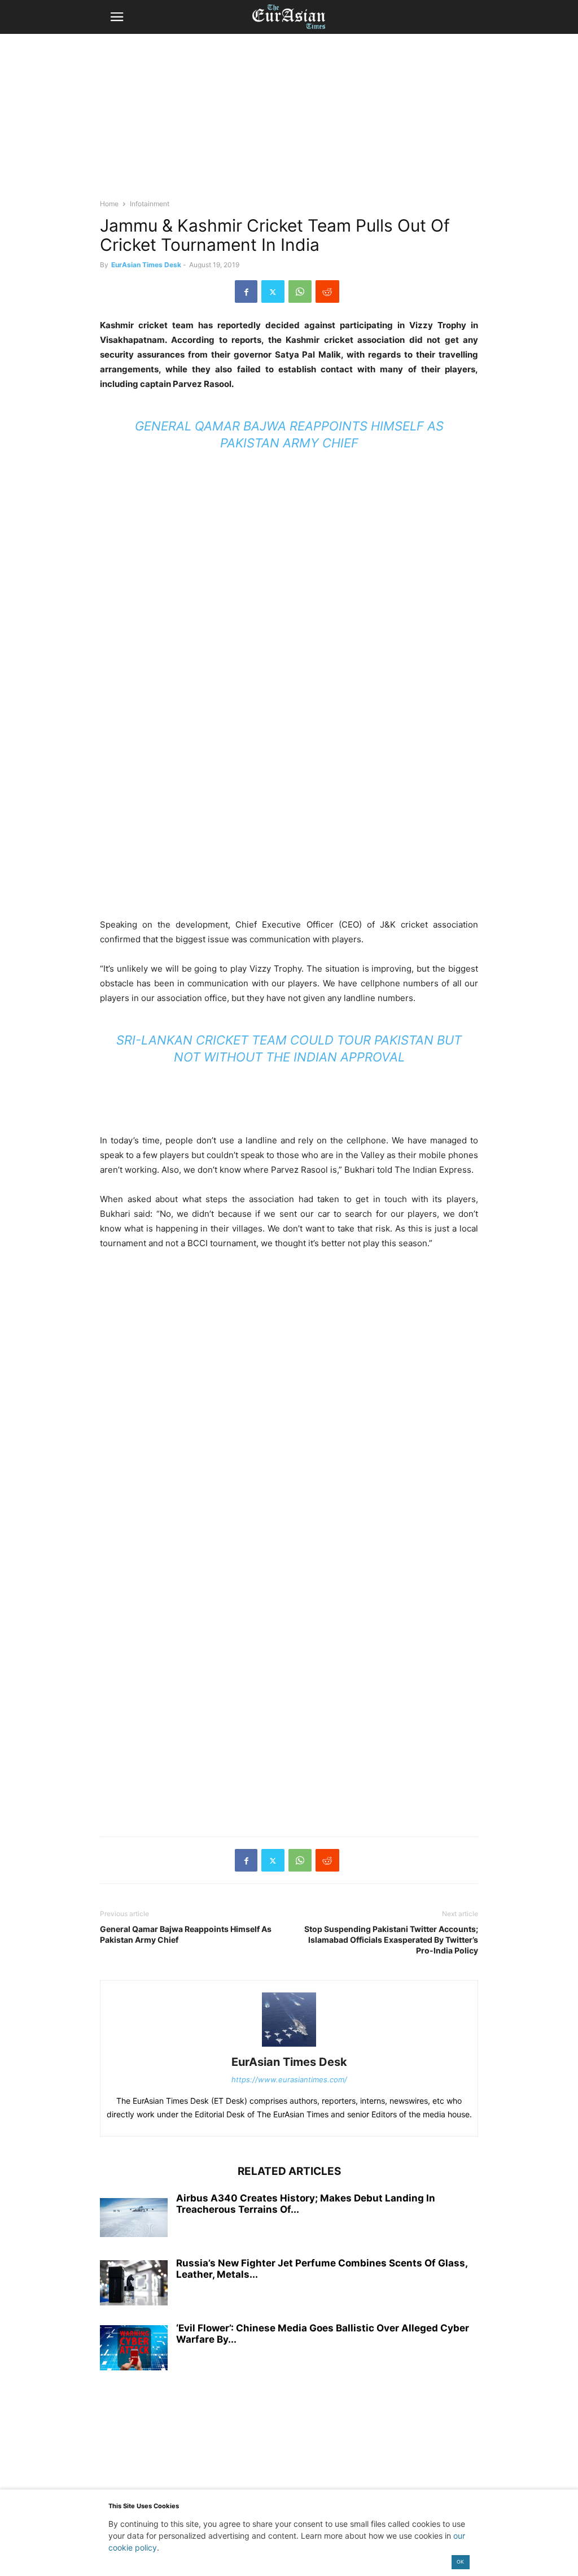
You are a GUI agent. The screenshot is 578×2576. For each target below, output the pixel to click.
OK (460, 2562)
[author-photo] (289, 2046)
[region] (289, 121)
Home (109, 204)
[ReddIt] (327, 291)
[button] (117, 17)
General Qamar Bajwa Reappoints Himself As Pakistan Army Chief (186, 1934)
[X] (273, 291)
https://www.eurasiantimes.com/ (289, 2079)
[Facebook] (246, 291)
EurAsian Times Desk (146, 265)
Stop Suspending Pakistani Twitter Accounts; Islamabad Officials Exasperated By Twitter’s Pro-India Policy (391, 1940)
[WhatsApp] (300, 291)
